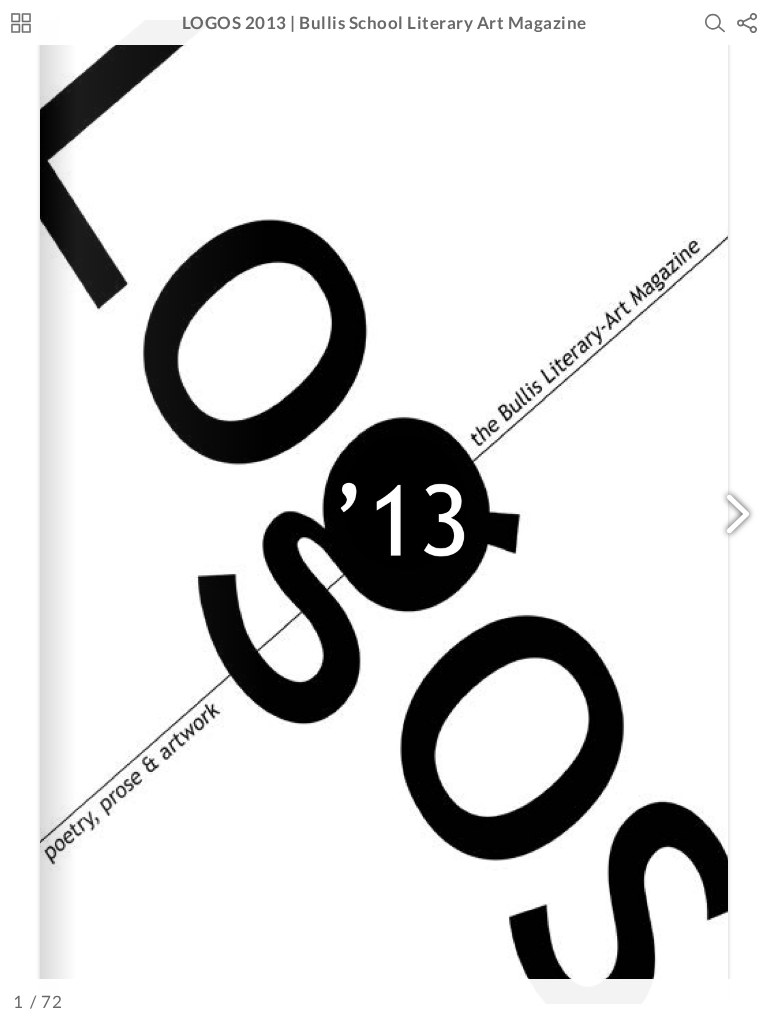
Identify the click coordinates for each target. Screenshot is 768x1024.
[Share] (747, 23)
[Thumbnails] (21, 23)
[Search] (715, 23)
